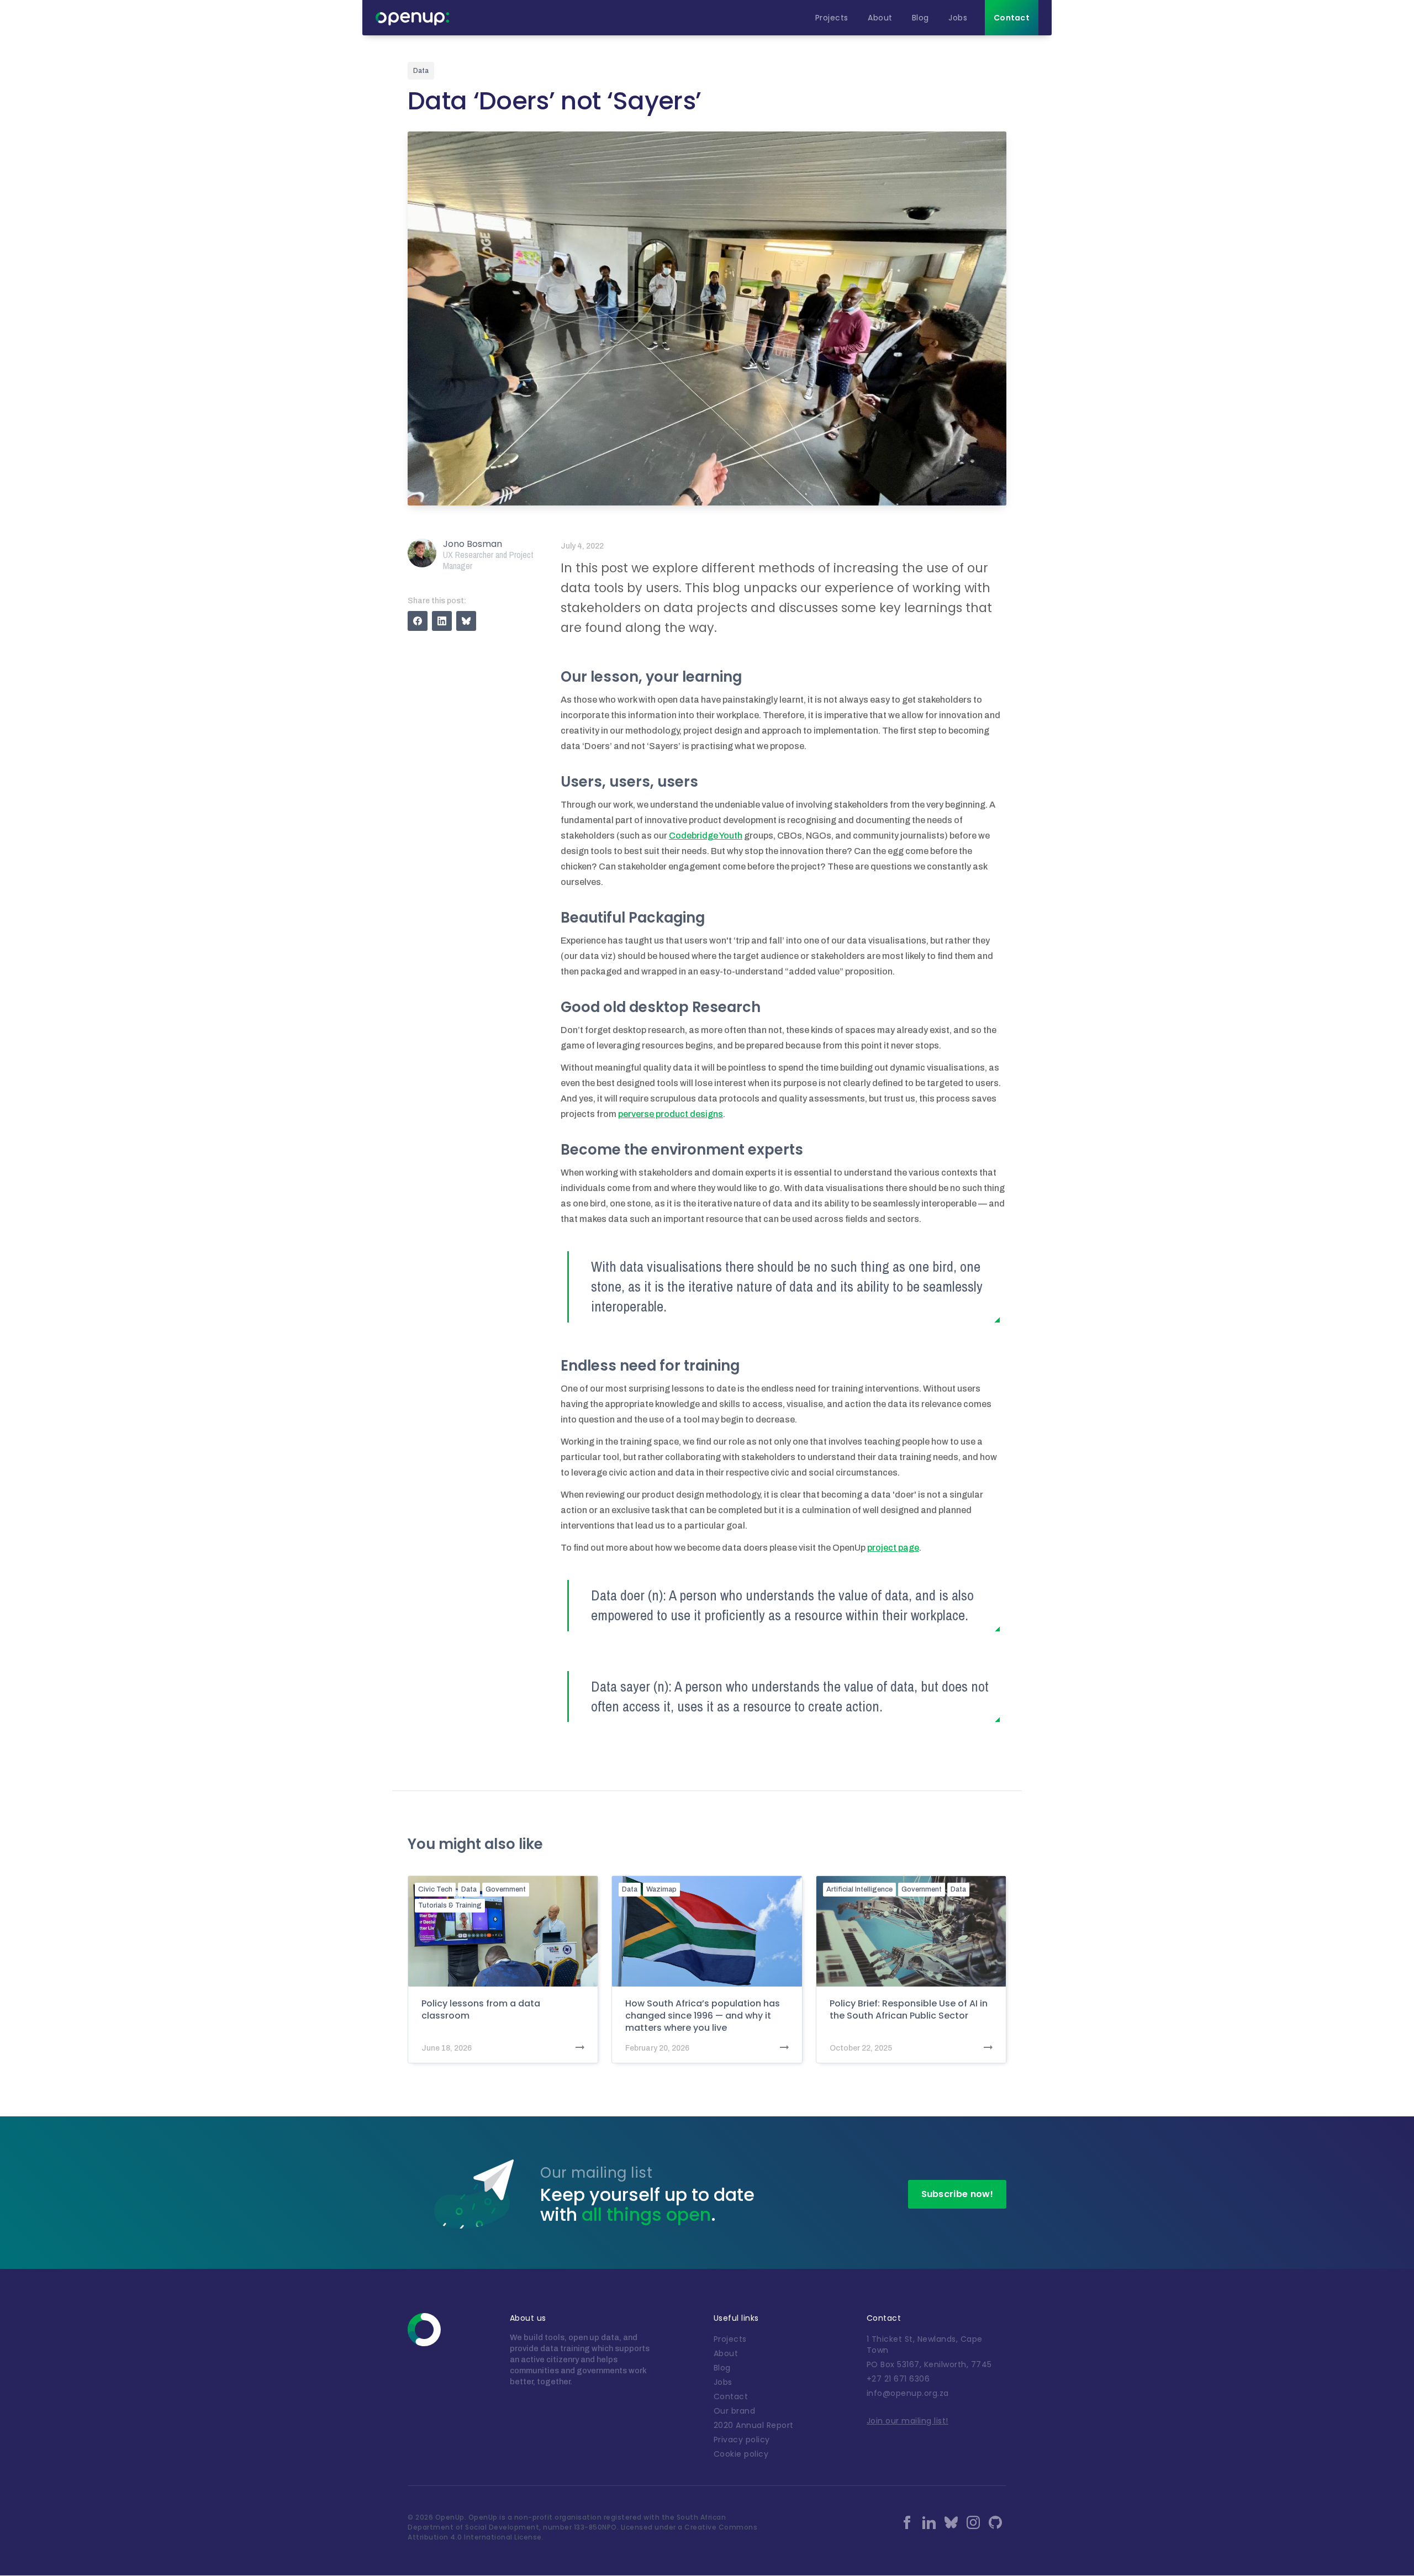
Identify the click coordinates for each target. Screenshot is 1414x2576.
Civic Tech (435, 1889)
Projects (730, 2339)
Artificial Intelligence (859, 1889)
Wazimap (661, 1889)
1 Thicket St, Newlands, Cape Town (925, 2345)
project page (893, 1548)
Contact (731, 2396)
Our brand (735, 2411)
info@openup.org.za (908, 2393)
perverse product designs (671, 1114)
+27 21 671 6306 (898, 2379)
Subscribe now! (957, 2194)
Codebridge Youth (706, 836)
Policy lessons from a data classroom (481, 2010)
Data (469, 1889)
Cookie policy (741, 2454)
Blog (722, 2368)
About (726, 2353)
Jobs (723, 2382)
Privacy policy (742, 2440)
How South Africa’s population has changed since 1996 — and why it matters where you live (703, 2016)
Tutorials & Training (450, 1905)
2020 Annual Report (754, 2425)
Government (506, 1889)
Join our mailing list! (908, 2421)
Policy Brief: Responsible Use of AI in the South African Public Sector (909, 2010)
